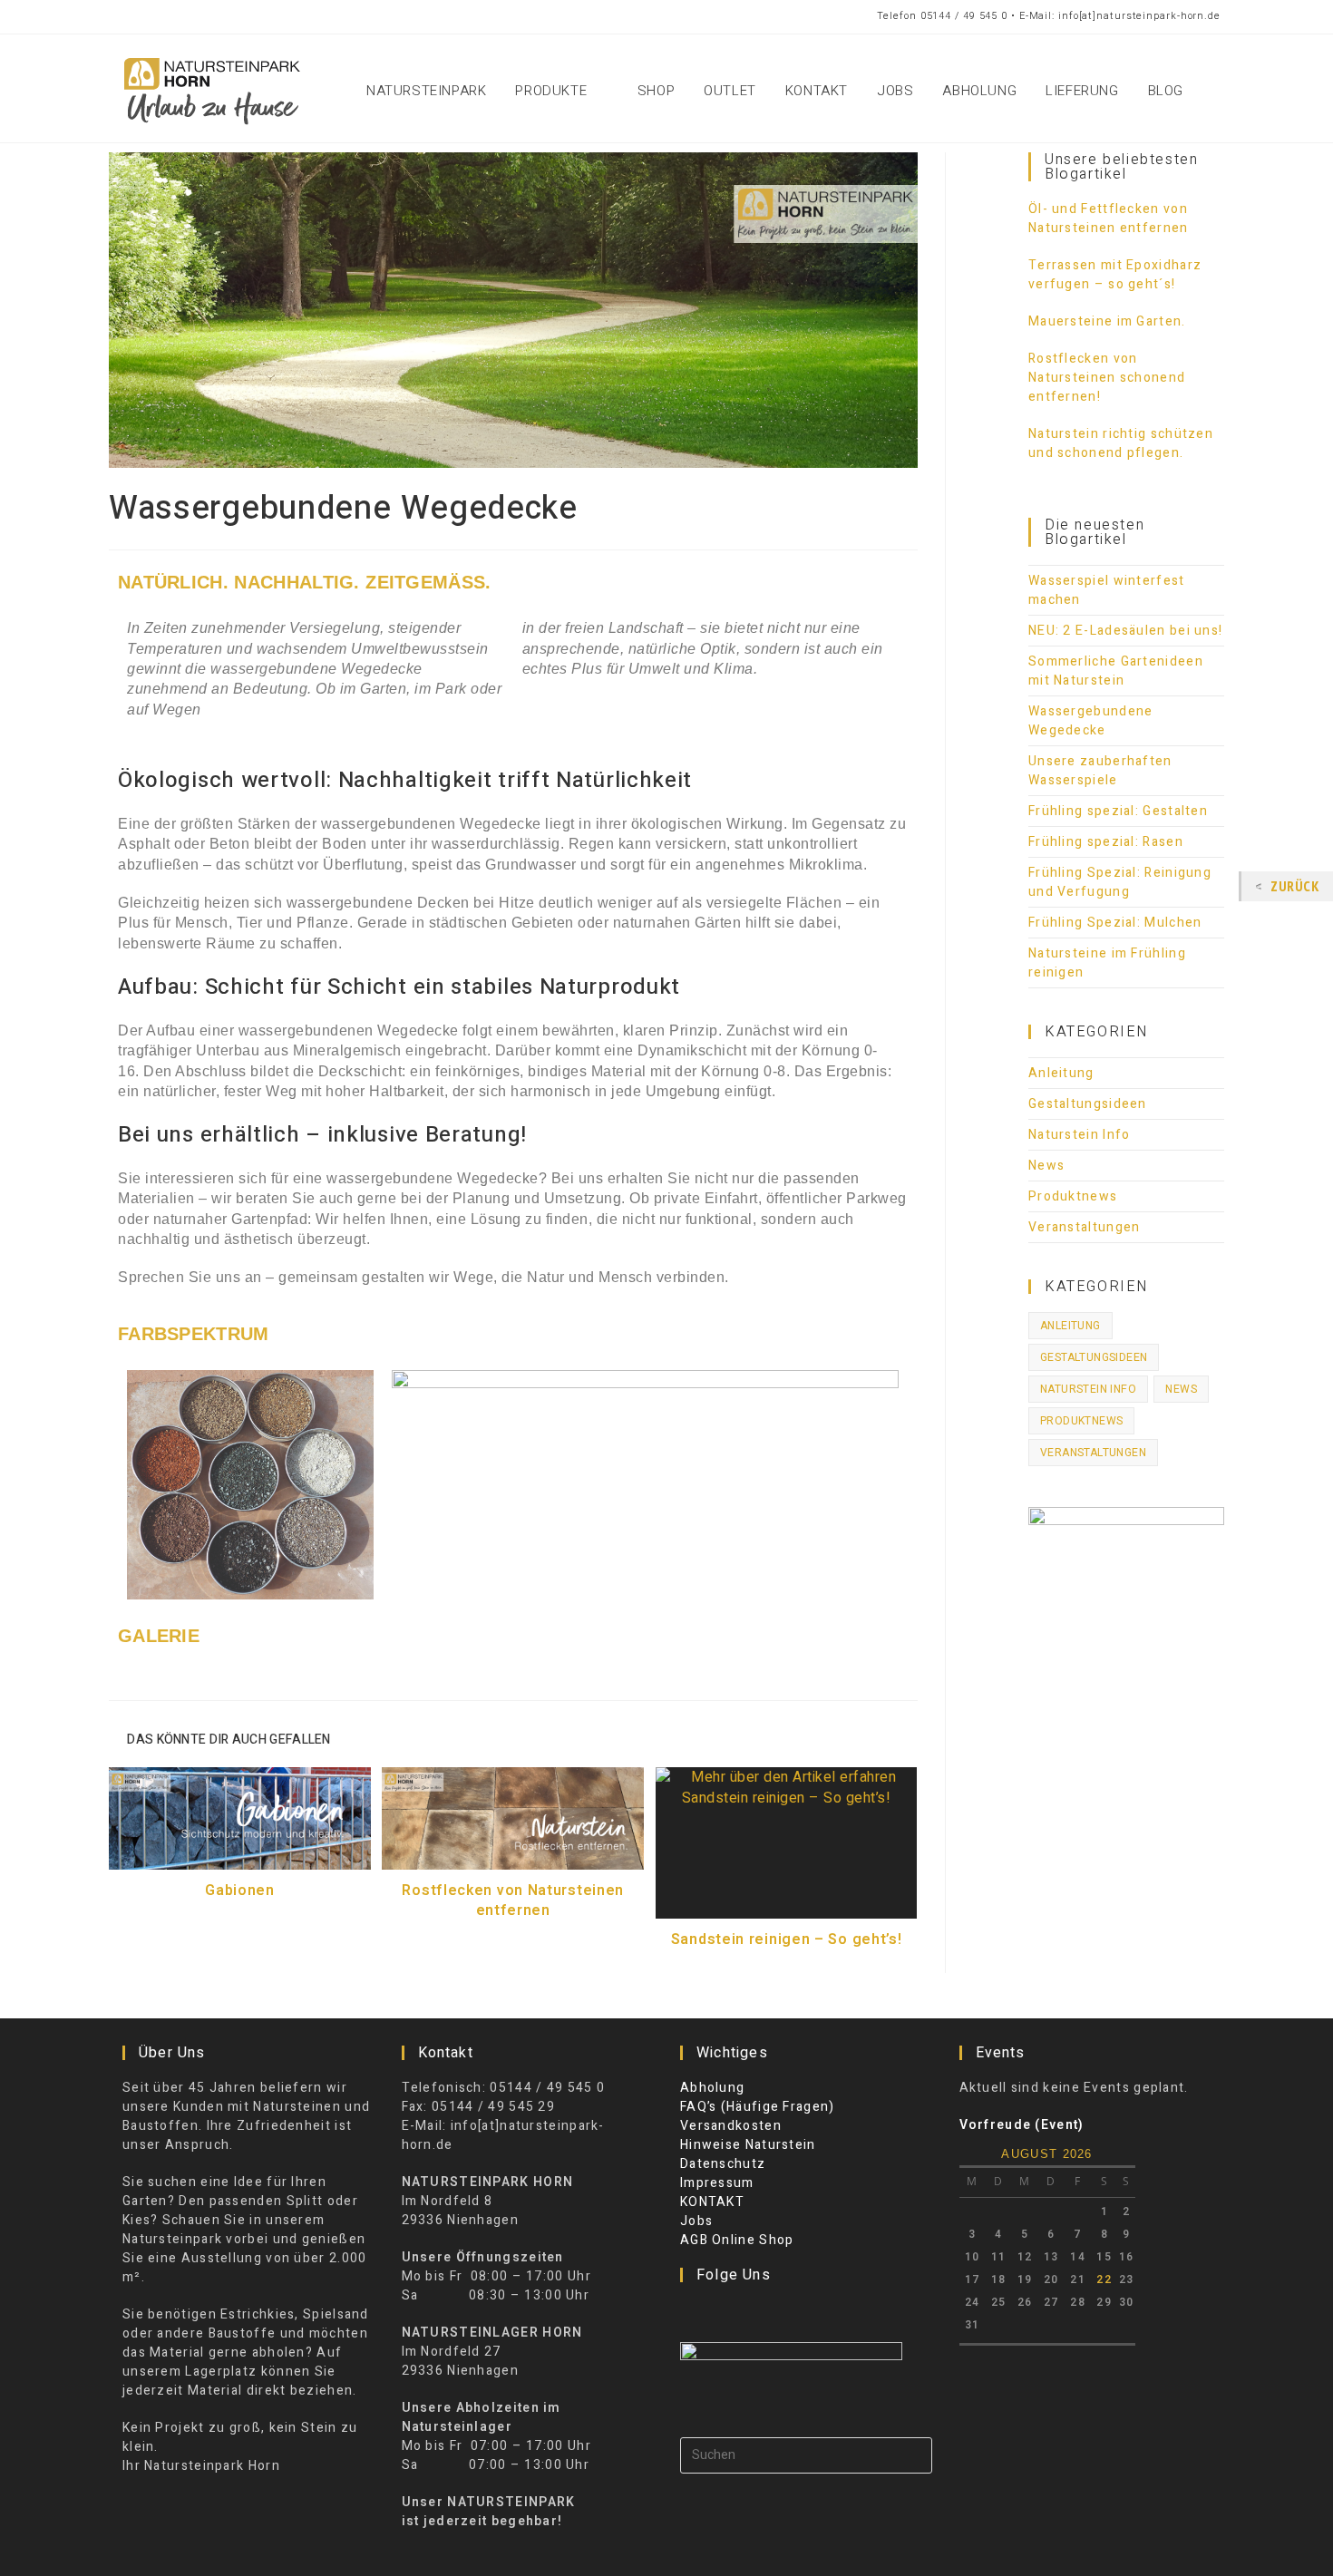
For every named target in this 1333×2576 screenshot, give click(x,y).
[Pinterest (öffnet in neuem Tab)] (155, 17)
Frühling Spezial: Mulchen (1115, 923)
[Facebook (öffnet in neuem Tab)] (124, 17)
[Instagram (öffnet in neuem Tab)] (189, 17)
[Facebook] (692, 2312)
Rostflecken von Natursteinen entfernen (513, 1901)
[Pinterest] (739, 2312)
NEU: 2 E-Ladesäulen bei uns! (1125, 631)
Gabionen (240, 1891)
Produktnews (1073, 1196)
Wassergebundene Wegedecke (1091, 721)
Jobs (696, 2221)
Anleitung (1061, 1073)
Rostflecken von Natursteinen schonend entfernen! (1107, 378)
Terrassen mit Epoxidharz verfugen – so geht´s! (1115, 275)
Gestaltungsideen (1088, 1104)
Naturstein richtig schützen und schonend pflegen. (1121, 443)
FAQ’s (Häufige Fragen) (758, 2107)
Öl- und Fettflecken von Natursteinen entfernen (1109, 219)
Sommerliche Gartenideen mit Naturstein (1116, 671)
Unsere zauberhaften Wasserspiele (1100, 771)
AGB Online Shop (737, 2240)
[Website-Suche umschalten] (1218, 91)
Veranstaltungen (1085, 1227)
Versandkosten (731, 2126)
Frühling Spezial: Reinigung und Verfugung (1120, 882)
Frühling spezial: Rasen (1106, 842)
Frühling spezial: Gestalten (1118, 811)
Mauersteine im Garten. (1107, 321)
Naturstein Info (1080, 1135)
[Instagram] (715, 2312)
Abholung (712, 2088)
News (1046, 1166)
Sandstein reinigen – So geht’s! (787, 1939)
